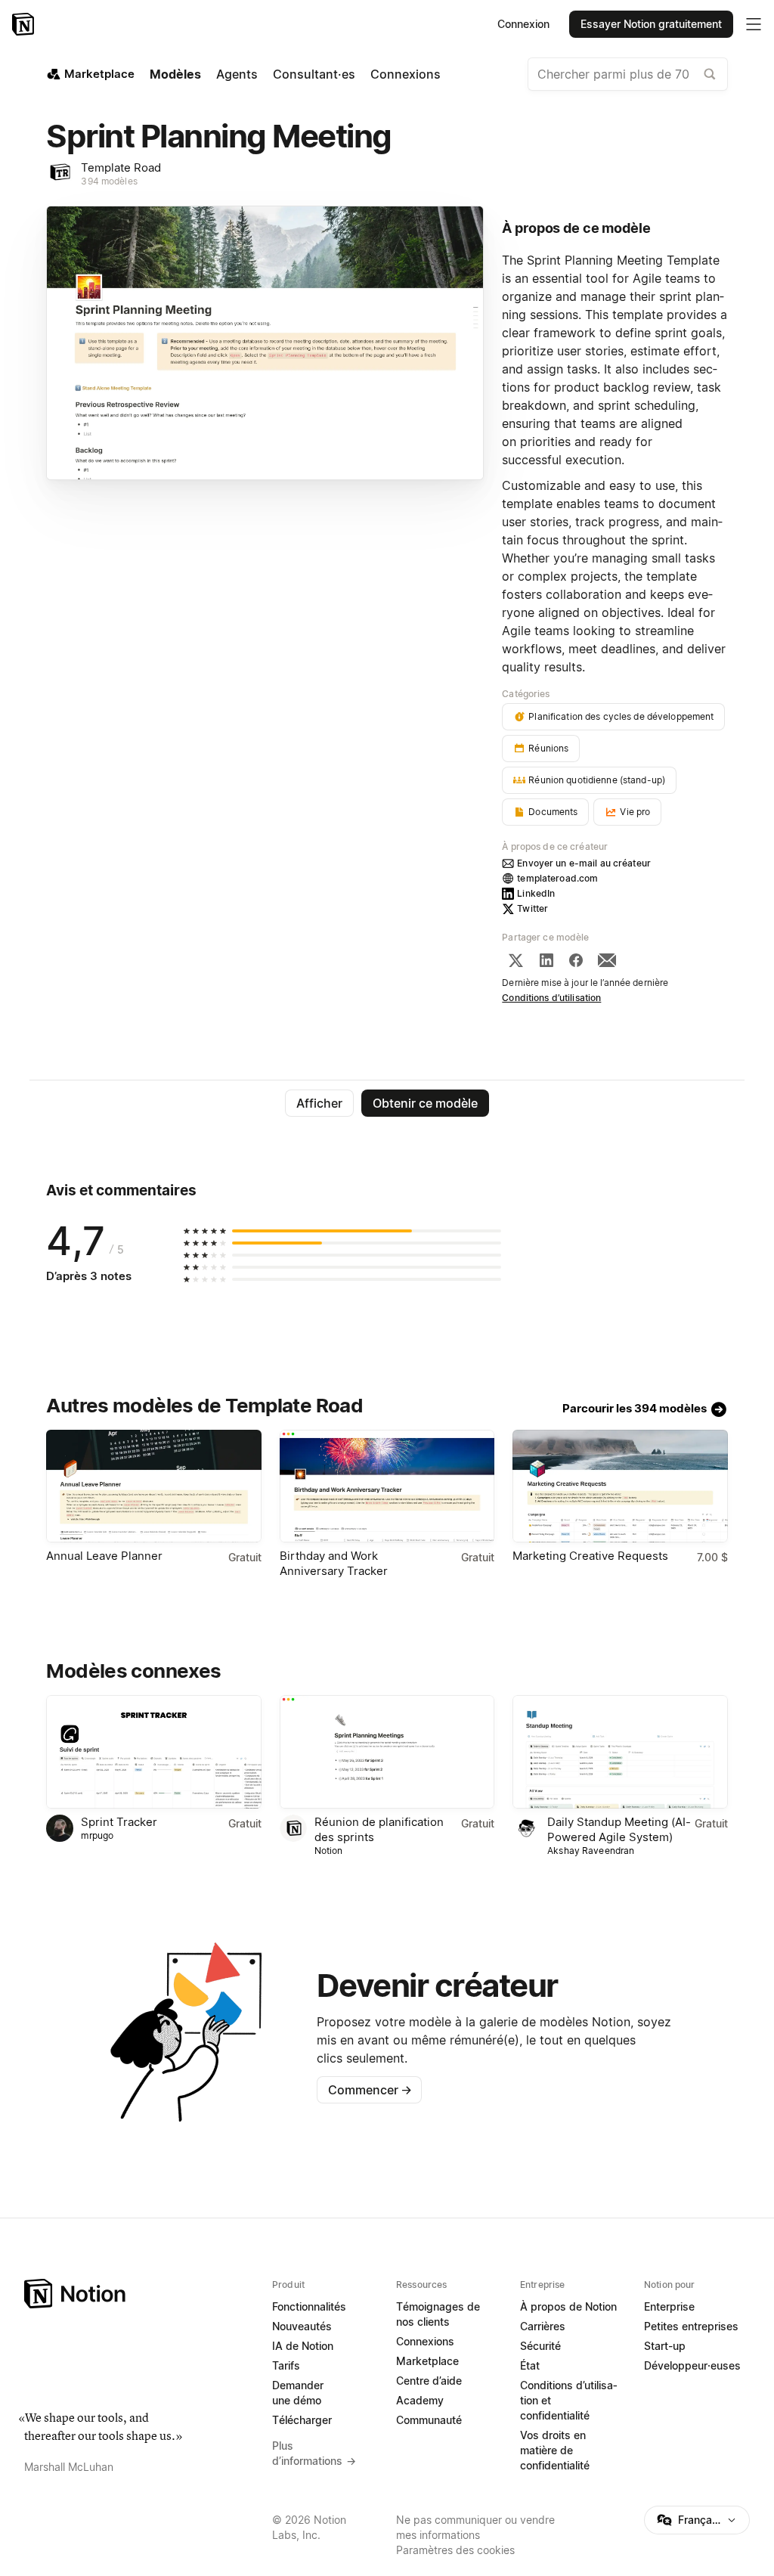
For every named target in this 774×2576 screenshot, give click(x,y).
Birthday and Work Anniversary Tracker (334, 1563)
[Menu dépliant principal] (754, 24)
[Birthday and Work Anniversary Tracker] (387, 1486)
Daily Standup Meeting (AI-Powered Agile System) (619, 1829)
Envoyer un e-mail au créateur (584, 863)
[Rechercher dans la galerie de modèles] (710, 74)
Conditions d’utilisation (551, 998)
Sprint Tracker (119, 1822)
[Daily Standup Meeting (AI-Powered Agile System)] (620, 1751)
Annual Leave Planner (104, 1556)
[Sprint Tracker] (153, 1751)
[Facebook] (576, 960)
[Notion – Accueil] (25, 24)
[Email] (607, 960)
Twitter (533, 908)
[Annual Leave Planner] (153, 1486)
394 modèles (109, 181)
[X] (515, 960)
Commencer (370, 2090)
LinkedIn (536, 893)
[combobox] (628, 74)
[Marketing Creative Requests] (620, 1486)
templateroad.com (557, 878)
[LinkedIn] (546, 960)
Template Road (121, 167)
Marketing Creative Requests (590, 1556)
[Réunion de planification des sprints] (387, 1751)
